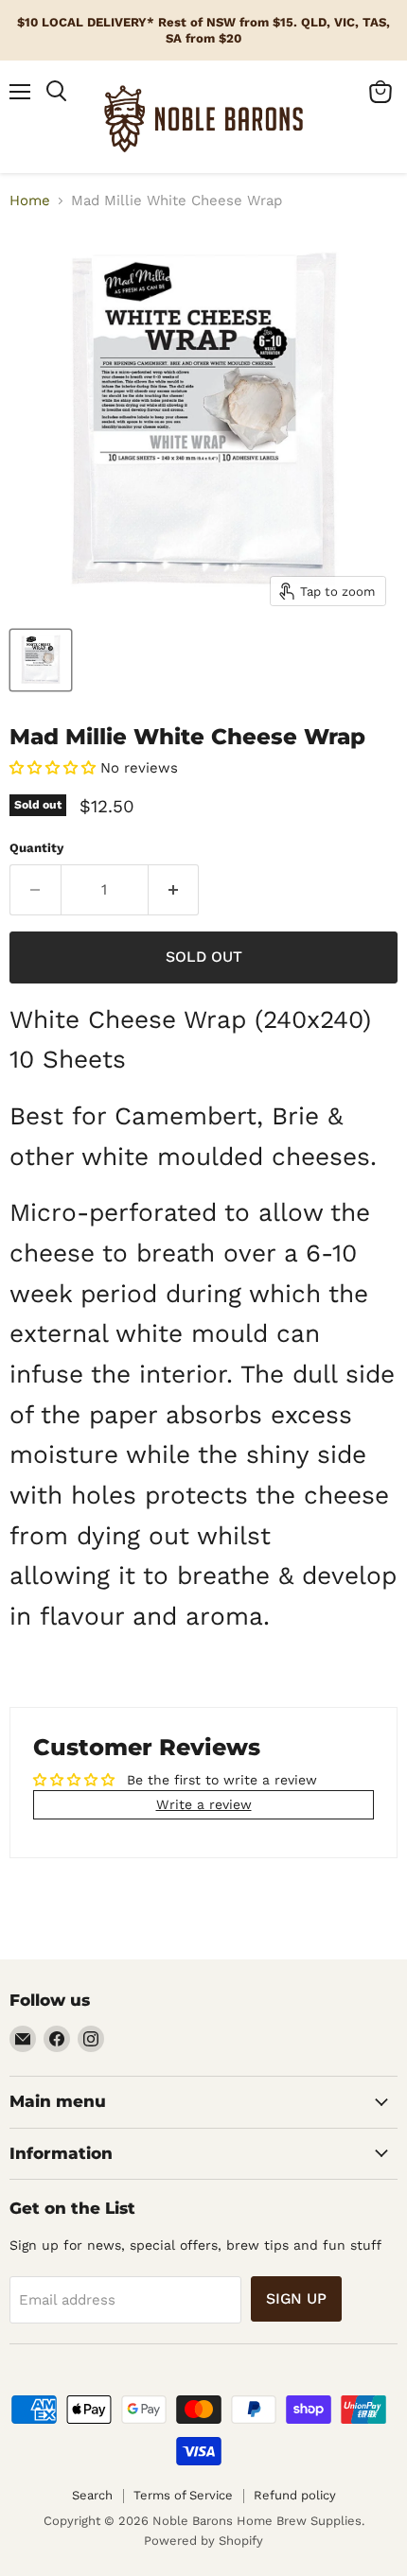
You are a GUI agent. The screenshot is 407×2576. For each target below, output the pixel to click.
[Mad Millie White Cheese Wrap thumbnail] (41, 660)
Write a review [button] (204, 1804)
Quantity (36, 848)
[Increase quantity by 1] (174, 890)
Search (92, 2495)
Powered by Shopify (203, 2541)
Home (30, 201)
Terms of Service (183, 2495)
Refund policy (295, 2495)
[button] (55, 768)
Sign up (296, 2298)
